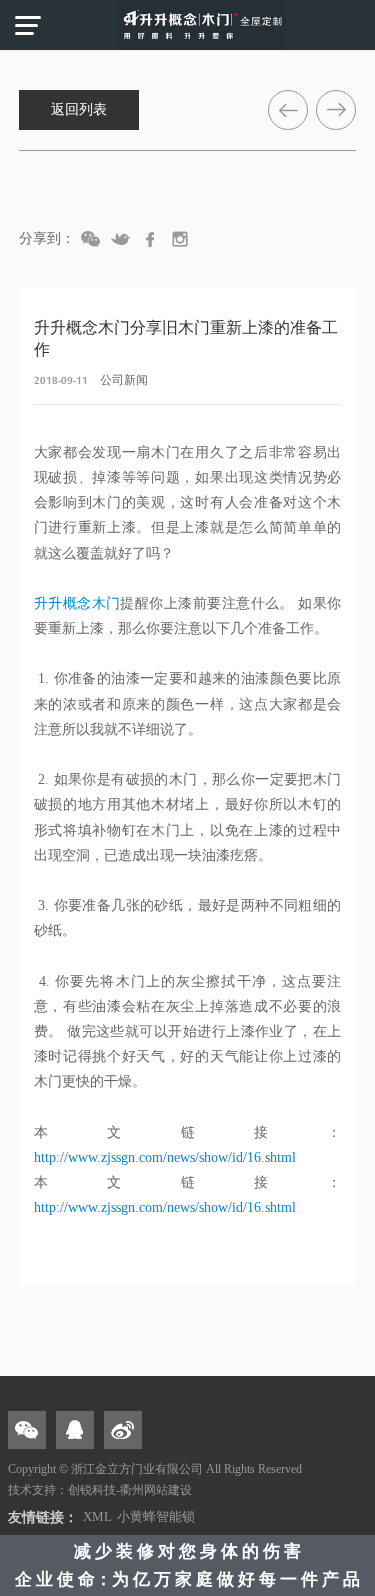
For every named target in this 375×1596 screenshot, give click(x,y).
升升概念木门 (77, 603)
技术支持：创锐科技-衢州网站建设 (100, 1490)
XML (97, 1516)
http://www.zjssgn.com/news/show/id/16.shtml (165, 1157)
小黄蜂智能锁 (156, 1516)
